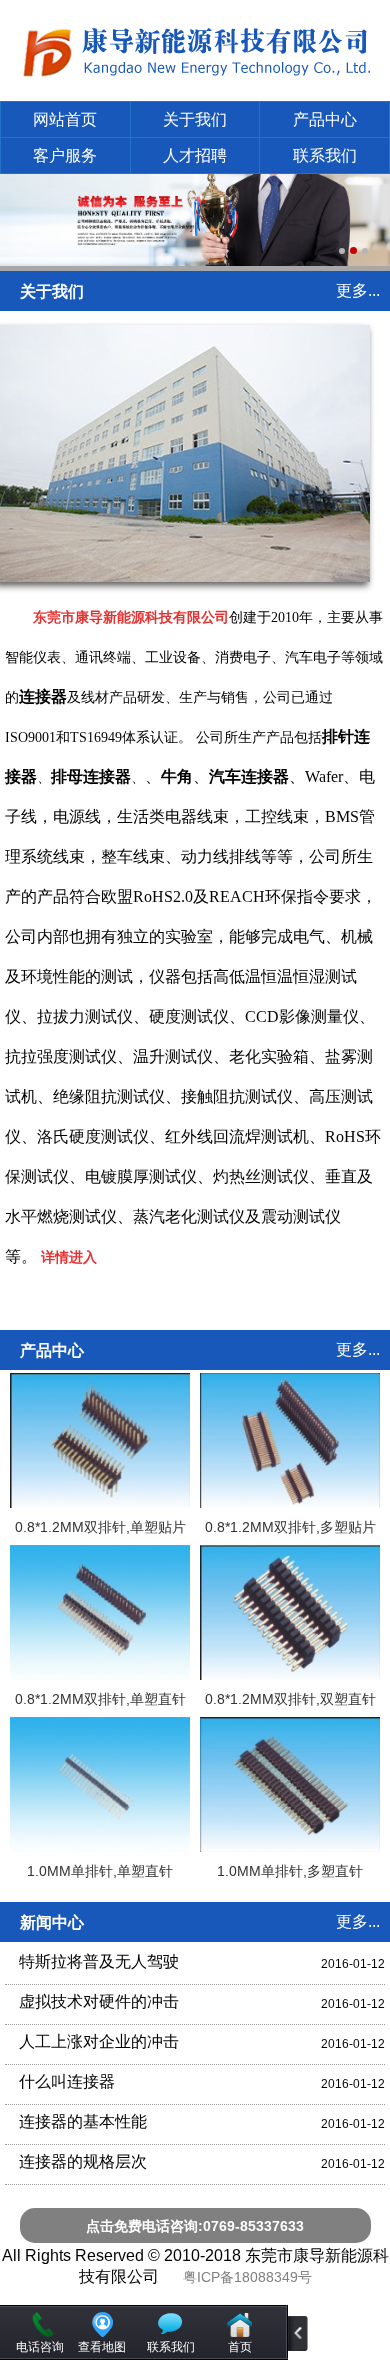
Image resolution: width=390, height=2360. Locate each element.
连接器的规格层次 (83, 2161)
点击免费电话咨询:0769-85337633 (195, 2226)
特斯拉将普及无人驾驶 (99, 1961)
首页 (240, 2347)
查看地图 (102, 2347)
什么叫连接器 (67, 2081)
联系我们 (325, 155)
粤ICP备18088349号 (247, 2277)
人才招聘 (195, 155)
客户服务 (65, 155)
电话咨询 (40, 2347)
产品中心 (325, 119)
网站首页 (65, 119)
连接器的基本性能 (83, 2121)
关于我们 (195, 119)
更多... (358, 290)
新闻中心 (52, 1922)
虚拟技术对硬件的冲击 (99, 2001)
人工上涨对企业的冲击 (99, 2041)
